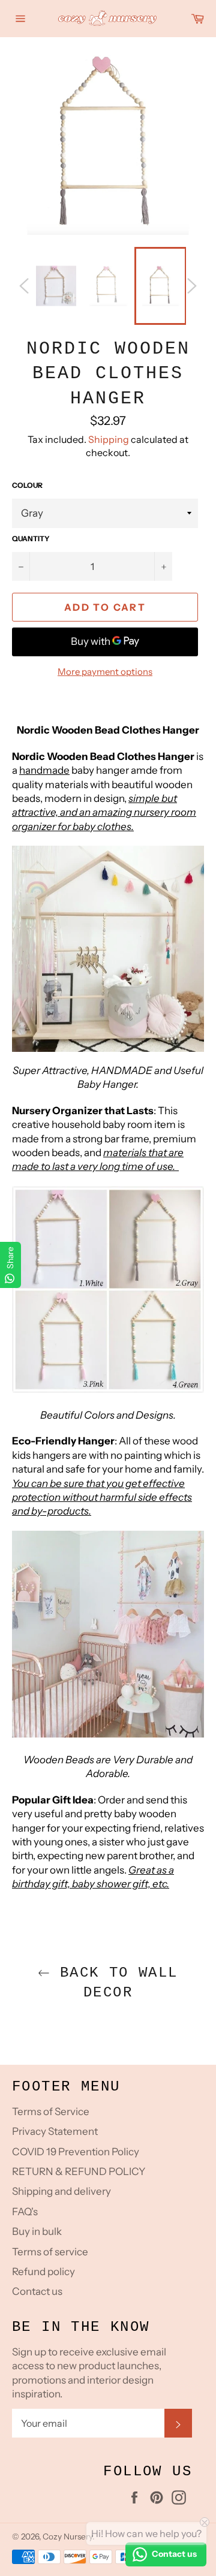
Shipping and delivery (61, 2191)
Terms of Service (51, 2112)
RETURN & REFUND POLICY (79, 2171)
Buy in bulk (37, 2231)
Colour (27, 485)
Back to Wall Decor (114, 1983)
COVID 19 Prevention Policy (76, 2152)
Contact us (37, 2291)
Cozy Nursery (67, 2536)
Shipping (109, 439)
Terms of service (50, 2252)
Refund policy (43, 2272)
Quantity (31, 539)
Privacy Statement (55, 2131)
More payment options (105, 672)
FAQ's (25, 2212)
